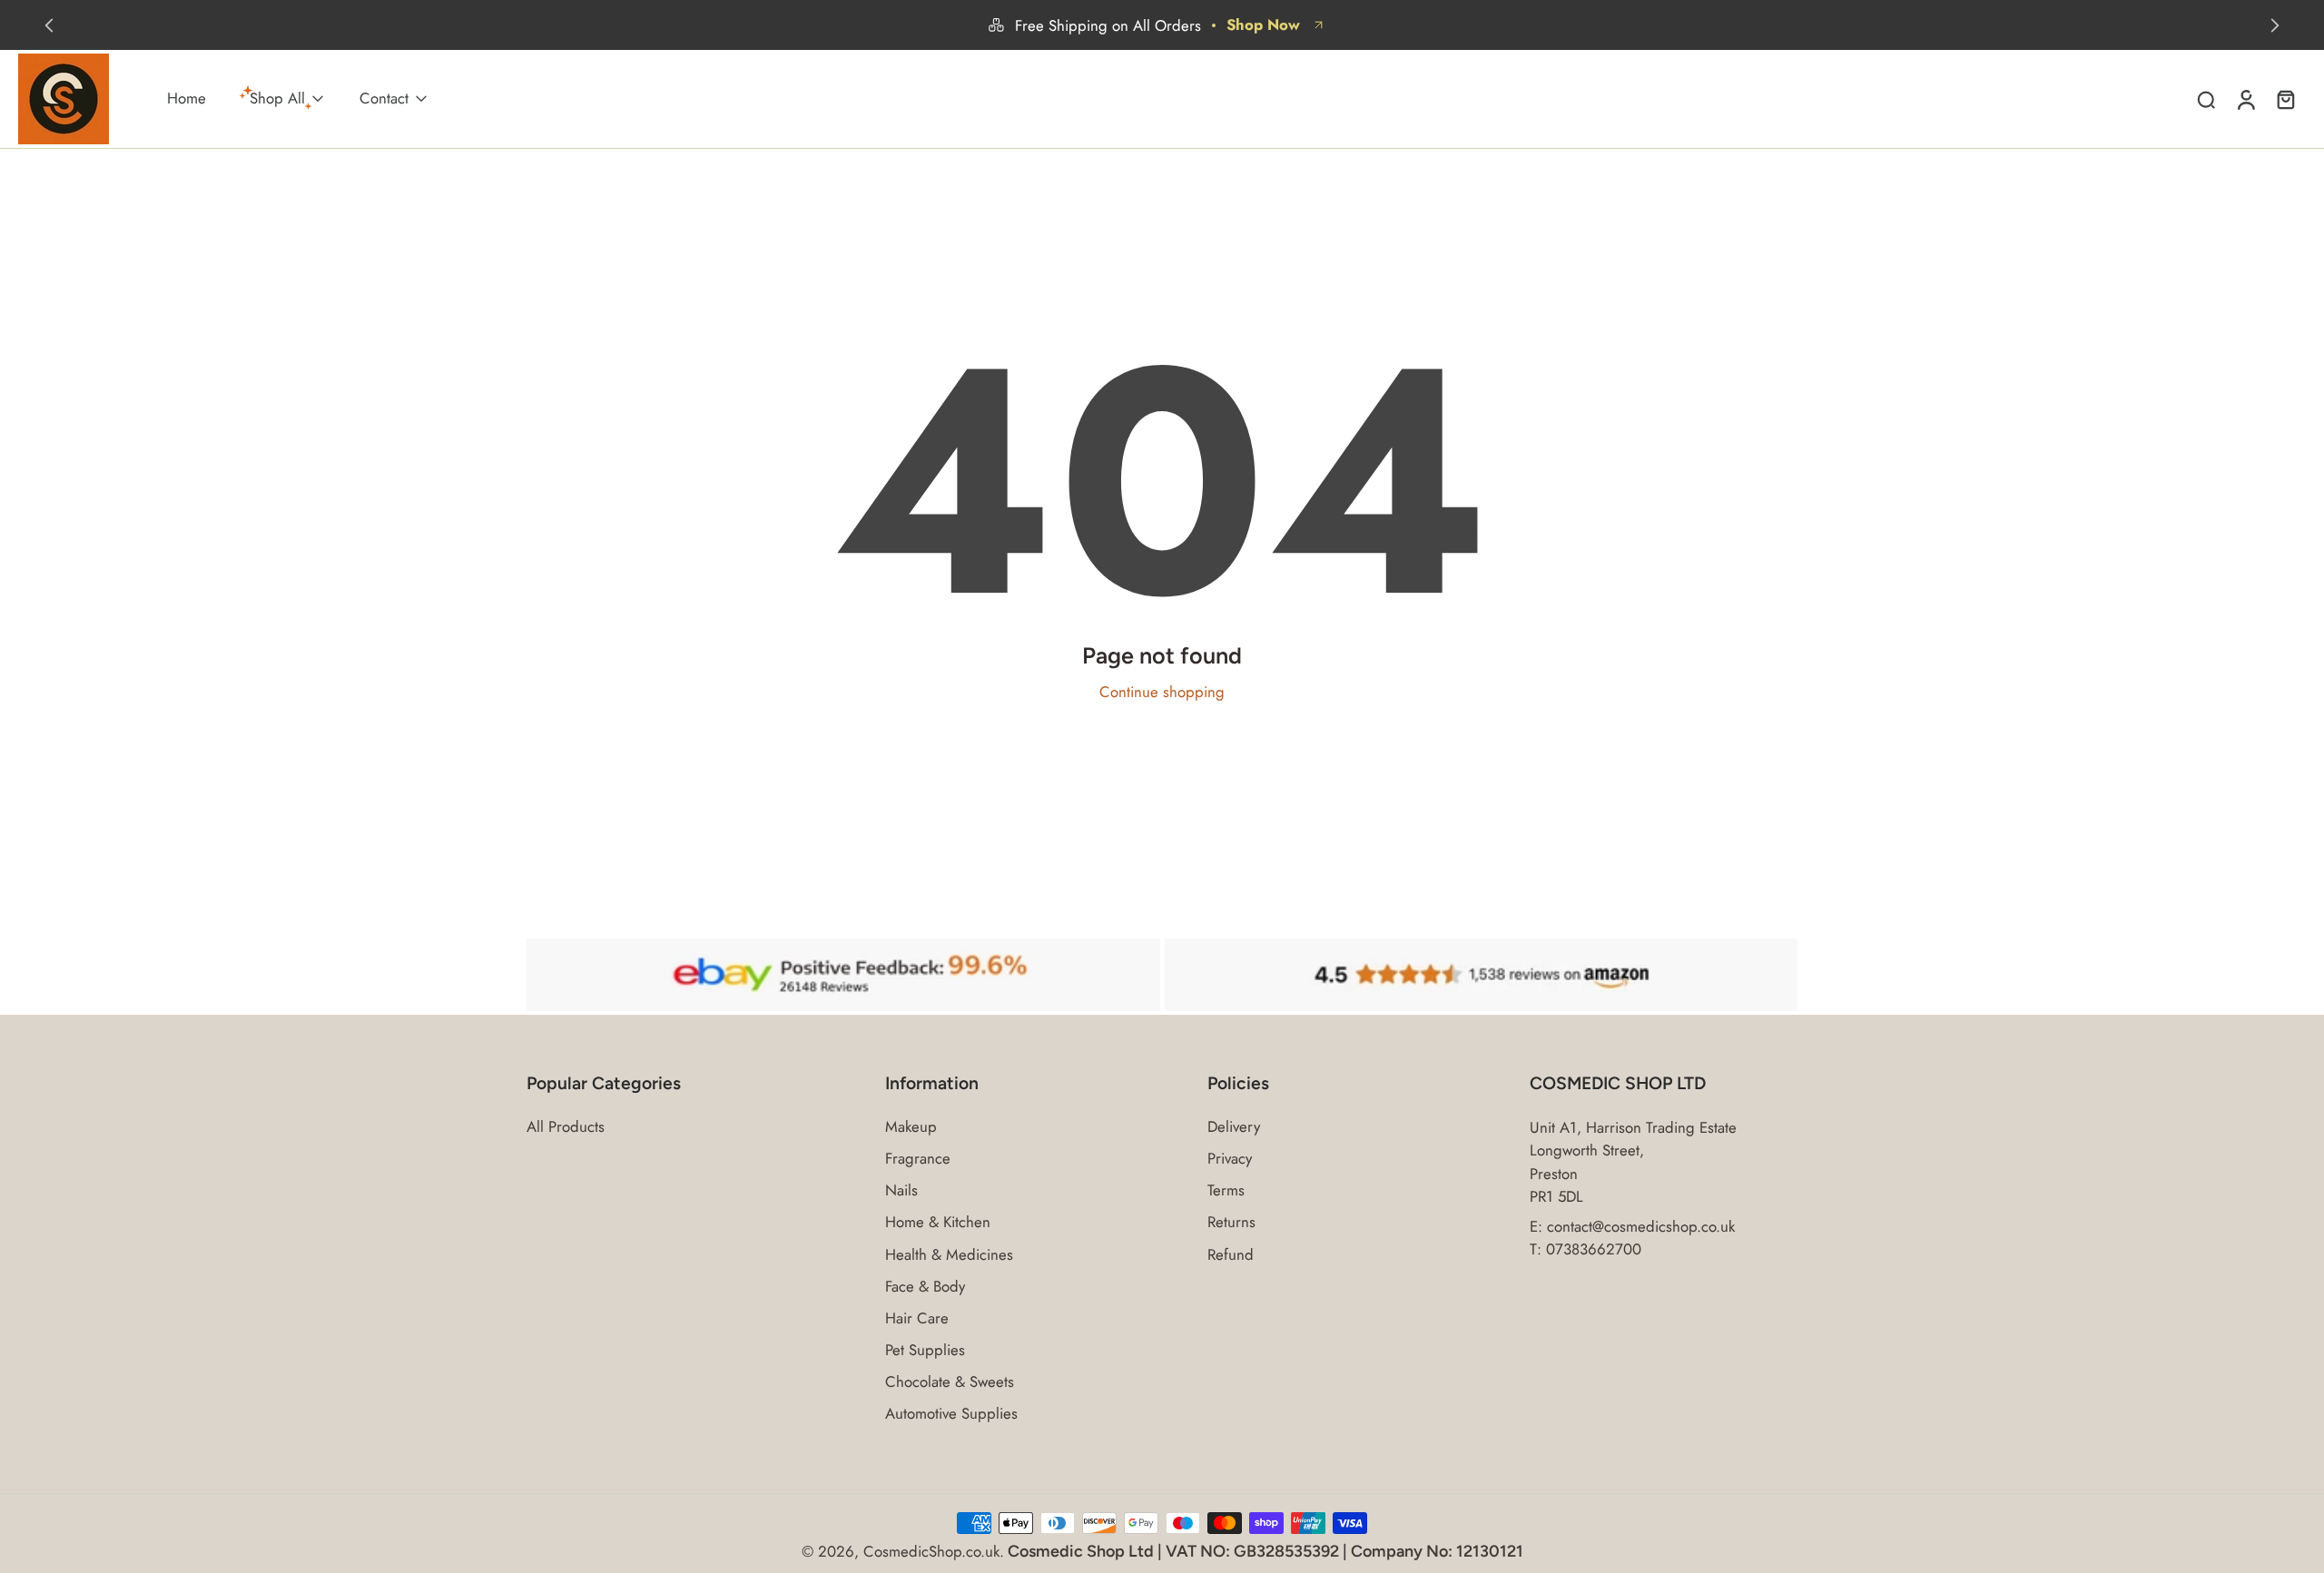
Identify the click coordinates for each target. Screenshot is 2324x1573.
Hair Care (917, 1318)
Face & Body (925, 1286)
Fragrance (918, 1159)
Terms (1226, 1190)
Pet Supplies (925, 1350)
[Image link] (843, 975)
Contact (384, 99)
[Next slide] (2275, 25)
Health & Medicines (949, 1254)
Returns (1231, 1222)
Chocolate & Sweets (950, 1382)
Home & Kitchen (938, 1222)
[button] (679, 1084)
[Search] (2206, 99)
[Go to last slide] (49, 25)
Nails (901, 1190)
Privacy (1230, 1159)
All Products (566, 1127)
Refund (1231, 1254)
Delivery (1234, 1127)
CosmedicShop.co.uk (931, 1551)
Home (187, 99)
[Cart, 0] (2286, 99)
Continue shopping (1162, 692)
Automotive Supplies (951, 1414)
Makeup (911, 1127)
